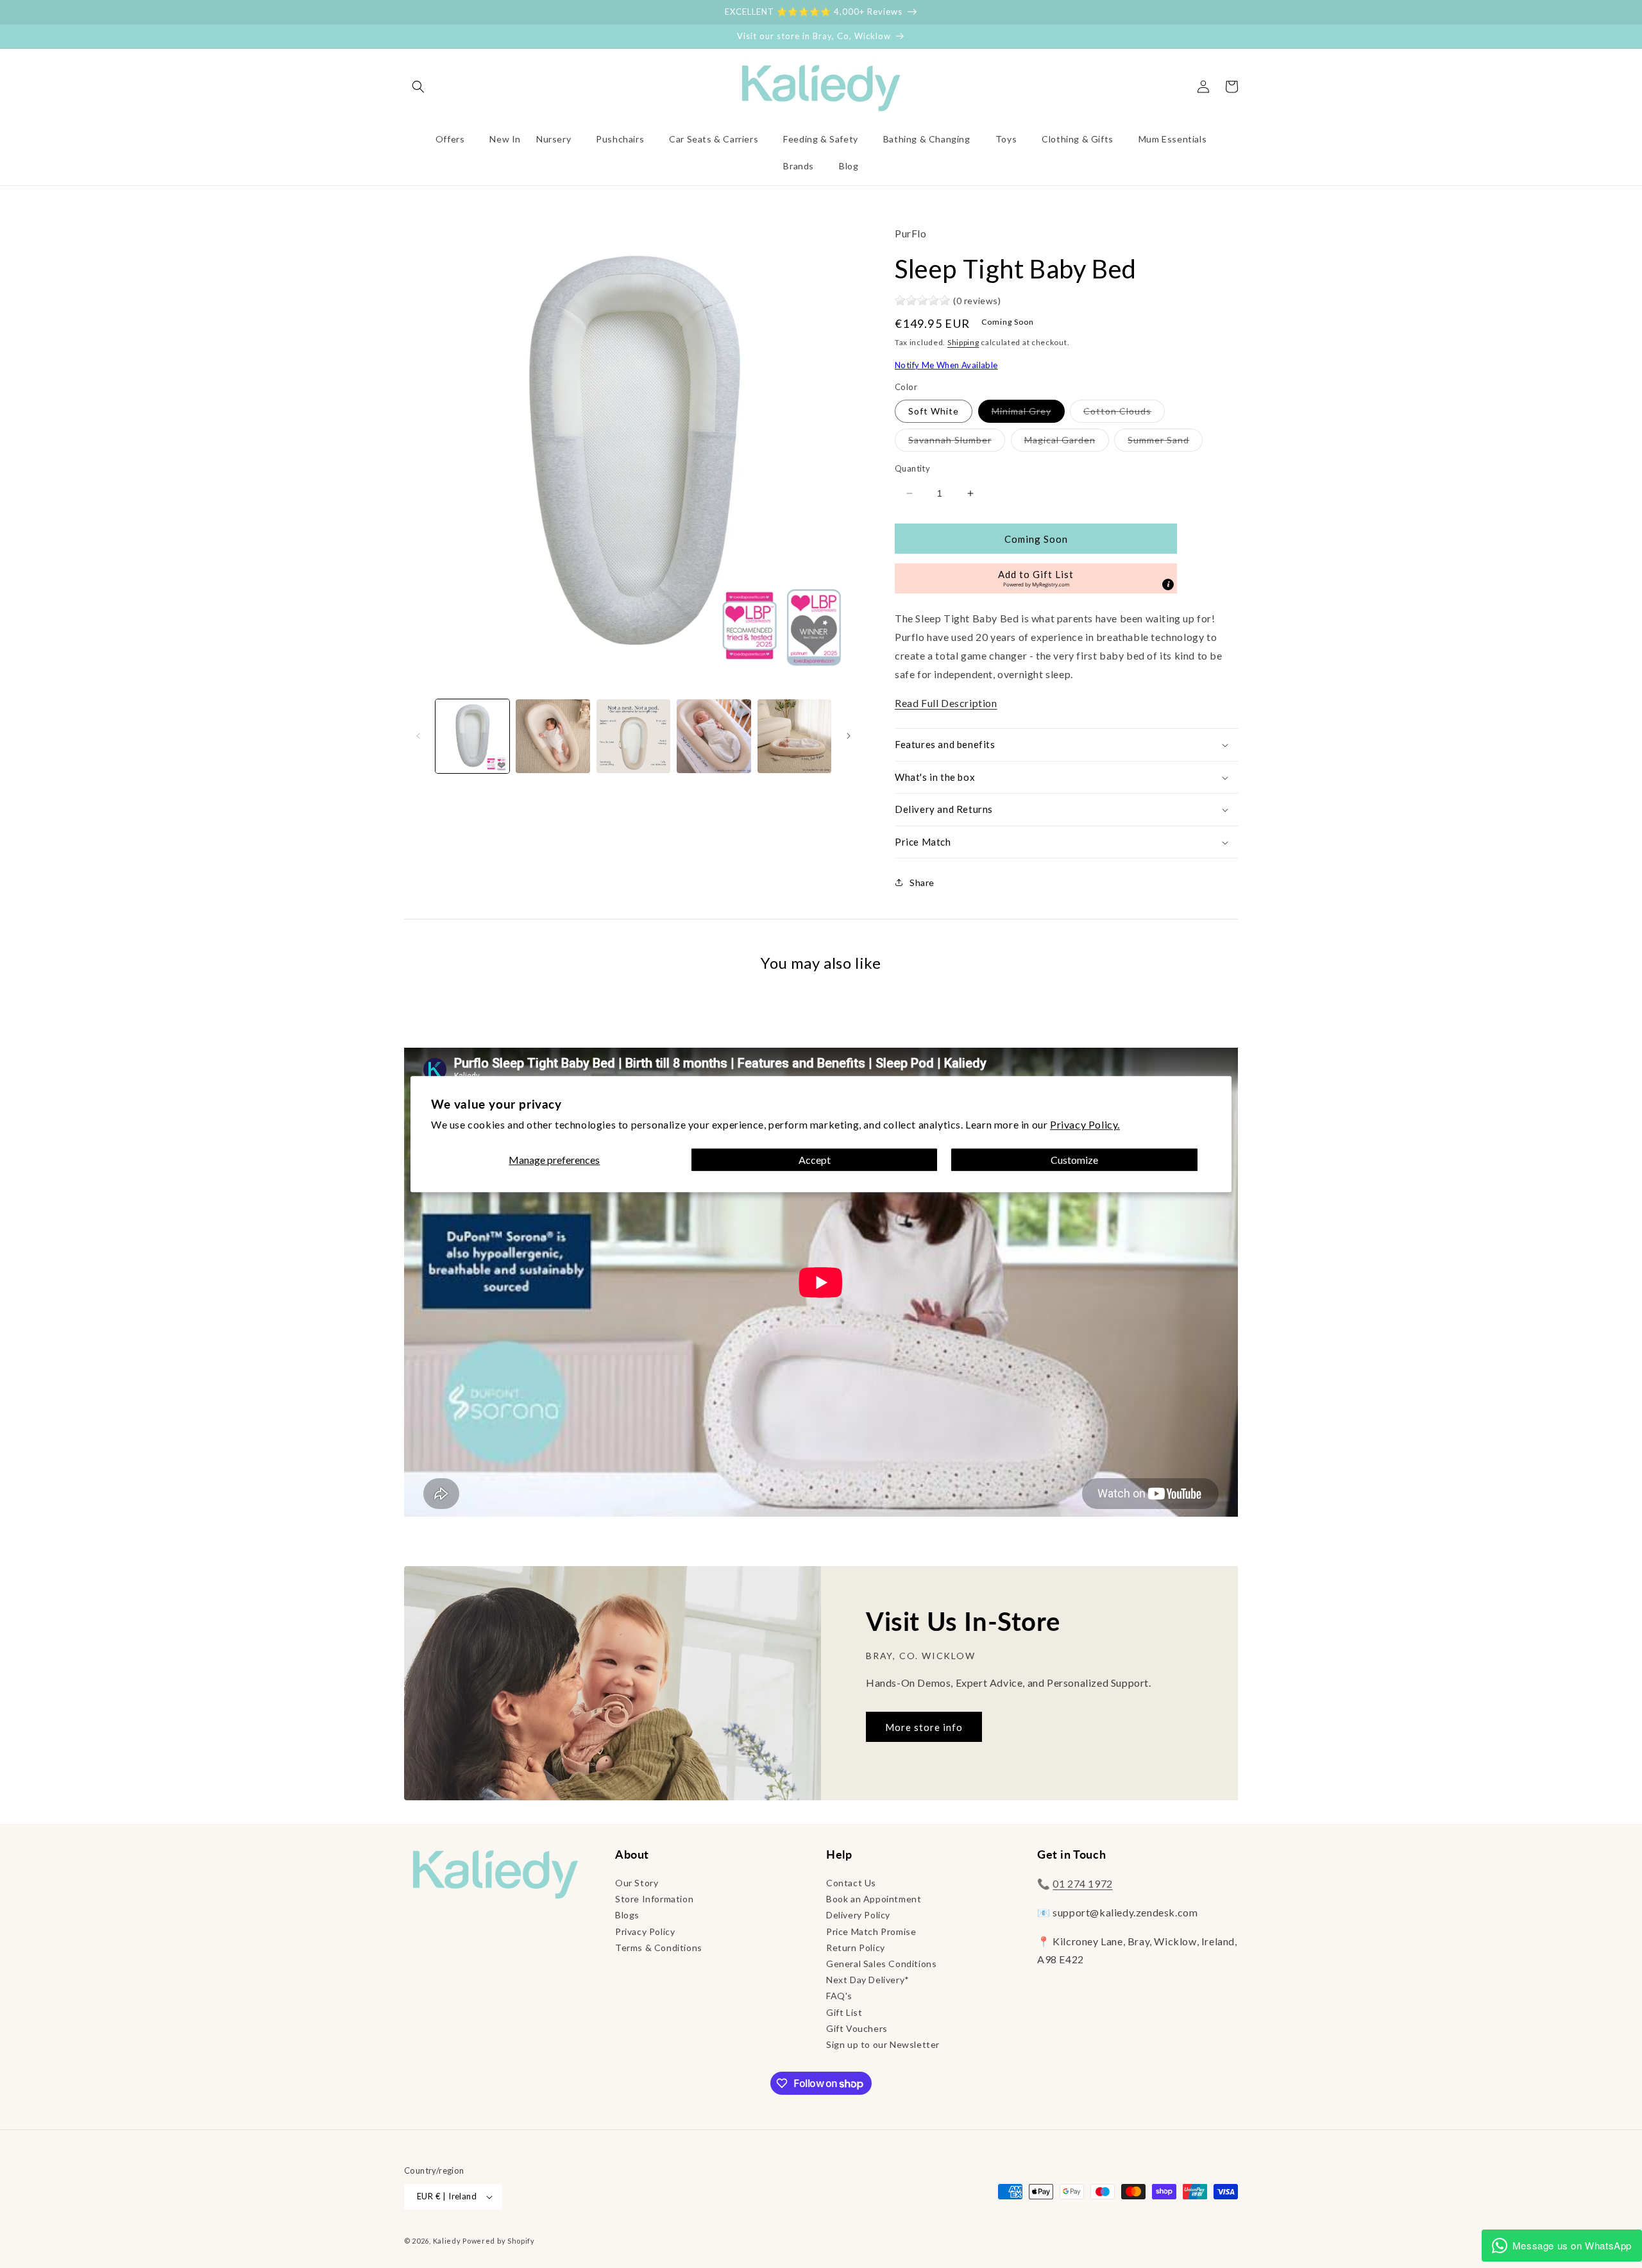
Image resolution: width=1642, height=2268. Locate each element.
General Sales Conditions (881, 1964)
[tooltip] (1168, 584)
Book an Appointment (874, 1899)
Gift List (844, 2012)
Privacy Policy (645, 1931)
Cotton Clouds (1124, 414)
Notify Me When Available (946, 365)
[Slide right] (849, 736)
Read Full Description (946, 703)
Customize (1074, 1160)
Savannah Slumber (957, 443)
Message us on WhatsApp (1572, 2245)
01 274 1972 (1083, 1883)
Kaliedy (447, 2241)
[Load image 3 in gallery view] (553, 736)
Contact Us (851, 1883)
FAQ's (839, 1996)
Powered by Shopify (499, 2241)
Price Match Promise (871, 1931)
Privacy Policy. (1085, 1124)
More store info (924, 1727)
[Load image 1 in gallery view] (472, 736)
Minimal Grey (1028, 414)
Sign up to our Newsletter (883, 2044)
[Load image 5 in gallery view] (714, 736)
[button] (418, 87)
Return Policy (856, 1948)
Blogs (627, 1915)
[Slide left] (418, 736)
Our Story (637, 1883)
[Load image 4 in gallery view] (633, 736)
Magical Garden (1067, 443)
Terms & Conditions (659, 1948)
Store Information (654, 1899)
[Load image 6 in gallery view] (794, 736)
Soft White (934, 411)
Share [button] (922, 882)
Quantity (912, 468)
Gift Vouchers (857, 2028)
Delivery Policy (858, 1915)
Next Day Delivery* (868, 1980)
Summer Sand (1165, 443)
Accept (815, 1160)
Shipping (963, 342)
